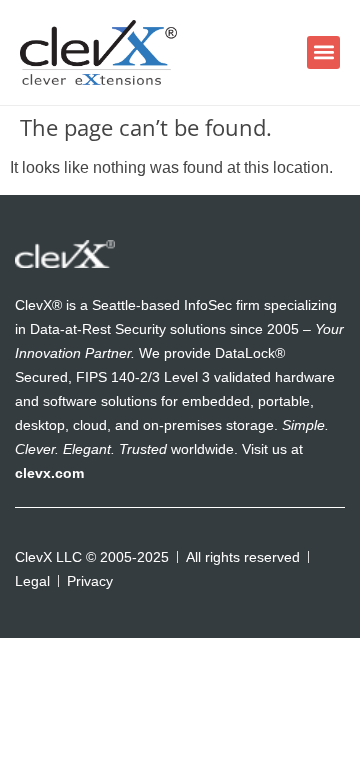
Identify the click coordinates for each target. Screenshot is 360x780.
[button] (323, 52)
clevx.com (49, 473)
